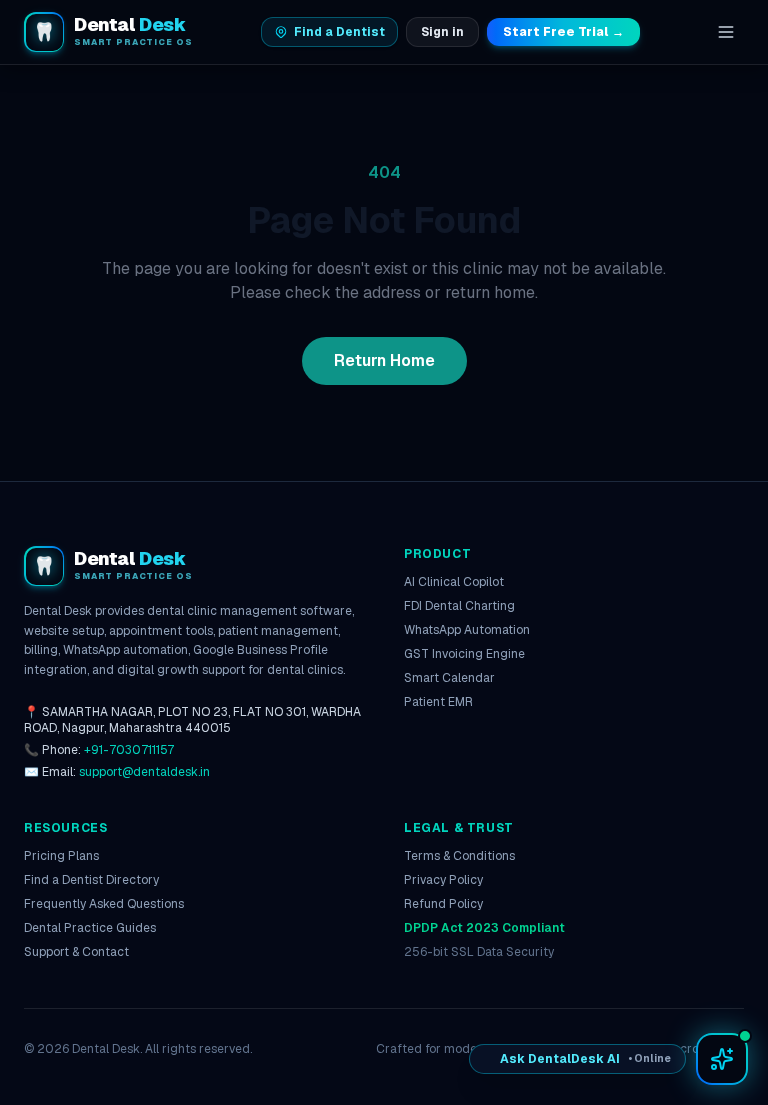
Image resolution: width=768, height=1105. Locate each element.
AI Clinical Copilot (454, 582)
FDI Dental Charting (459, 606)
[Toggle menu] (726, 32)
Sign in (442, 32)
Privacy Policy (443, 880)
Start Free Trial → (563, 32)
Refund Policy (443, 904)
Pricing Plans (61, 856)
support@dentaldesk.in (144, 772)
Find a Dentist (339, 32)
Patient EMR (438, 702)
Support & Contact (76, 952)
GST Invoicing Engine (464, 654)
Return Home (384, 360)
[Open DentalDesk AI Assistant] (722, 1059)
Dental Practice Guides (90, 928)
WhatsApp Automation (467, 630)
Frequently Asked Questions (104, 904)
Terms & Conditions (459, 856)
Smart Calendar (449, 678)
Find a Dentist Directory (91, 880)
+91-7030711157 (129, 750)
